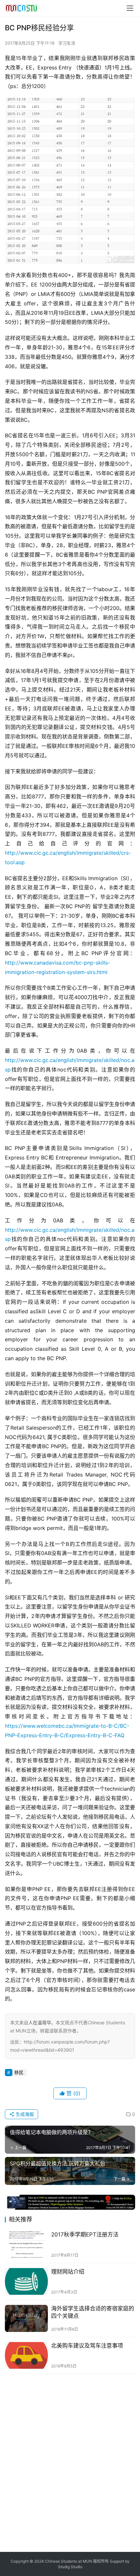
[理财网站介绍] (26, 2282)
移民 (19, 2072)
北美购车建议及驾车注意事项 (87, 2346)
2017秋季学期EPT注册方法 (85, 2234)
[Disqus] (70, 2462)
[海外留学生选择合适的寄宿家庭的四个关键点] (26, 2318)
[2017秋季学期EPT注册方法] (26, 2244)
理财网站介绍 (68, 2272)
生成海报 (24, 2114)
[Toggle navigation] (130, 8)
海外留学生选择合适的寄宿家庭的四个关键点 (93, 2312)
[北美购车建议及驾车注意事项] (26, 2356)
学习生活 (67, 43)
